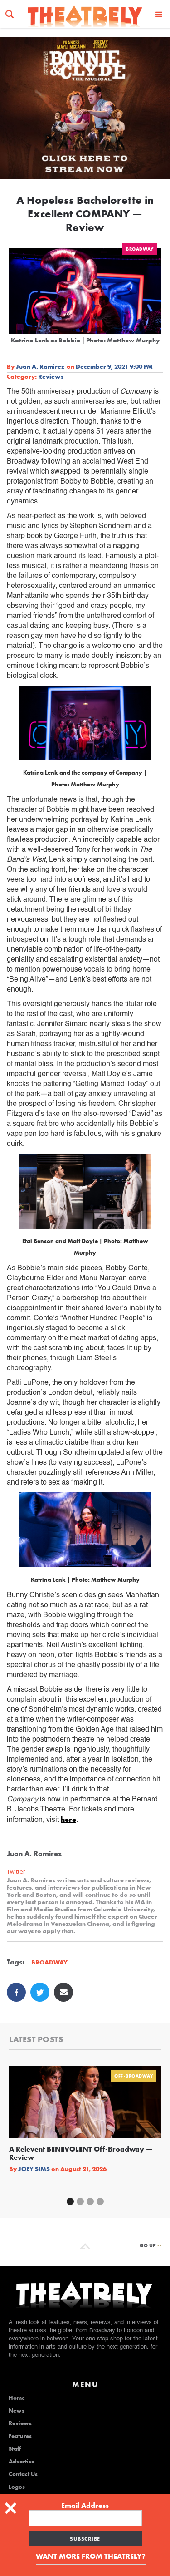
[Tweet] (40, 1992)
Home (17, 2398)
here (68, 1819)
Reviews (51, 376)
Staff (15, 2449)
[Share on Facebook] (16, 1992)
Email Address (85, 2506)
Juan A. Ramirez (40, 366)
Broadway (140, 249)
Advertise (22, 2462)
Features (20, 2436)
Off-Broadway (134, 2076)
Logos (17, 2487)
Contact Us (23, 2474)
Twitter (16, 1872)
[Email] (63, 1992)
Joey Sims (34, 2169)
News (17, 2411)
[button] (159, 14)
